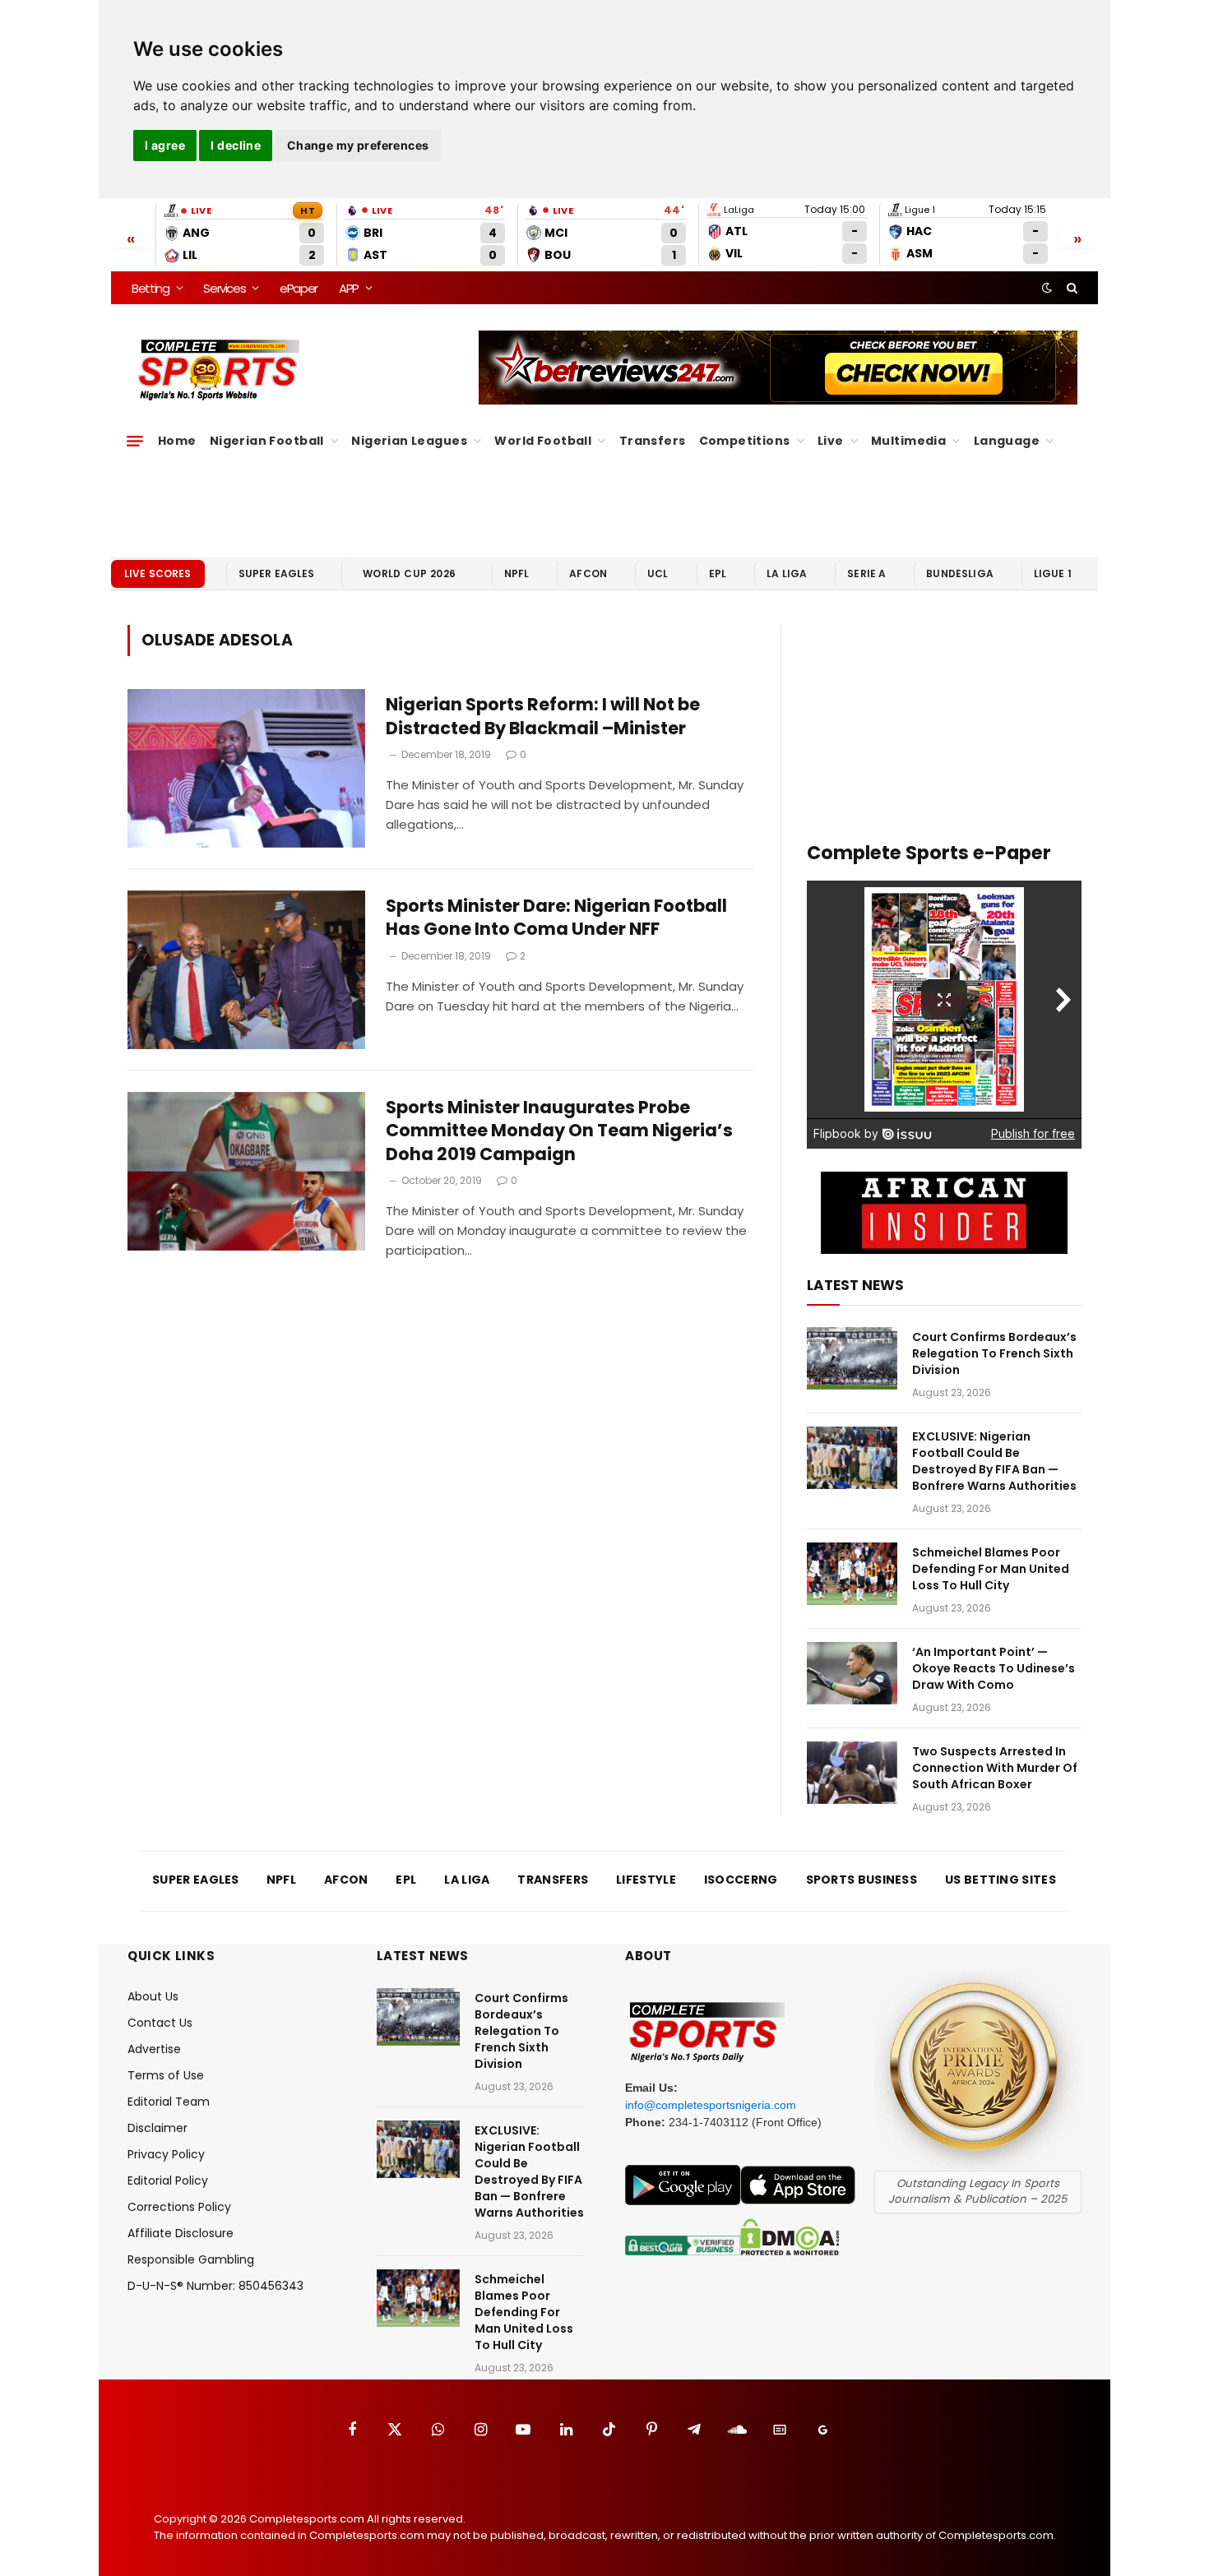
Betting (151, 288)
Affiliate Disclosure (181, 2233)
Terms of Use (166, 2075)
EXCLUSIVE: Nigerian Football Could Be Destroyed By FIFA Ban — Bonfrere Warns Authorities (994, 1461)
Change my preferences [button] (358, 145)
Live (831, 441)
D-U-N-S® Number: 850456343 (215, 2286)
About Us (153, 1996)
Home (177, 441)
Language (1007, 441)
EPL (718, 573)
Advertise (154, 2049)
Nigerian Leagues (409, 441)
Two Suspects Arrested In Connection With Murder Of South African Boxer (995, 1768)
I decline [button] (236, 145)
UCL (658, 573)
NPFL (517, 573)
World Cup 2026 (410, 573)
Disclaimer (157, 2128)
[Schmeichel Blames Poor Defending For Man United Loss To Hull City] (852, 1574)
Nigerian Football (267, 441)
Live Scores (158, 573)
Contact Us (160, 2023)
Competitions (745, 441)
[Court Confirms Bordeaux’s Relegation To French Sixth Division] (852, 1358)
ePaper (299, 288)
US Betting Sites (1001, 1880)
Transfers (653, 441)
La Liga (787, 573)
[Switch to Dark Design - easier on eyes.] (1047, 288)
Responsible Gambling (191, 2259)
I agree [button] (165, 145)
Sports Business (862, 1880)
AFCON (588, 573)
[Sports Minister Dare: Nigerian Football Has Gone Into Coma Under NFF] (246, 970)
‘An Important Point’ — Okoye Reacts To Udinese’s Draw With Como (994, 1668)
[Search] (1070, 288)
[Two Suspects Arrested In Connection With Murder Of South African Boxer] (852, 1773)
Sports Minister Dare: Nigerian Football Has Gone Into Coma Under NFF (556, 918)
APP (349, 288)
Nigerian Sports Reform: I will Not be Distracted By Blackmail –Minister (543, 717)
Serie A (866, 573)
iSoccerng (741, 1880)
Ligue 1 (1053, 573)
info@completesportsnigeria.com (711, 2105)
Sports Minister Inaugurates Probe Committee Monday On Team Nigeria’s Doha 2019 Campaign (559, 1131)
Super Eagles (277, 573)
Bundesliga (960, 573)
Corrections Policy (179, 2207)
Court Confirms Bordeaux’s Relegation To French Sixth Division (994, 1353)
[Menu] (135, 441)
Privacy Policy (166, 2154)
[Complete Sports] (219, 370)
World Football (543, 441)
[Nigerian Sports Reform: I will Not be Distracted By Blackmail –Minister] (246, 768)
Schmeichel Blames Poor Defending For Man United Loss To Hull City (991, 1569)
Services (224, 288)
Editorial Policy (168, 2181)
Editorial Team (169, 2102)
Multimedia (908, 441)
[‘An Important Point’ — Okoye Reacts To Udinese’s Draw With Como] (852, 1673)
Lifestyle (646, 1880)
